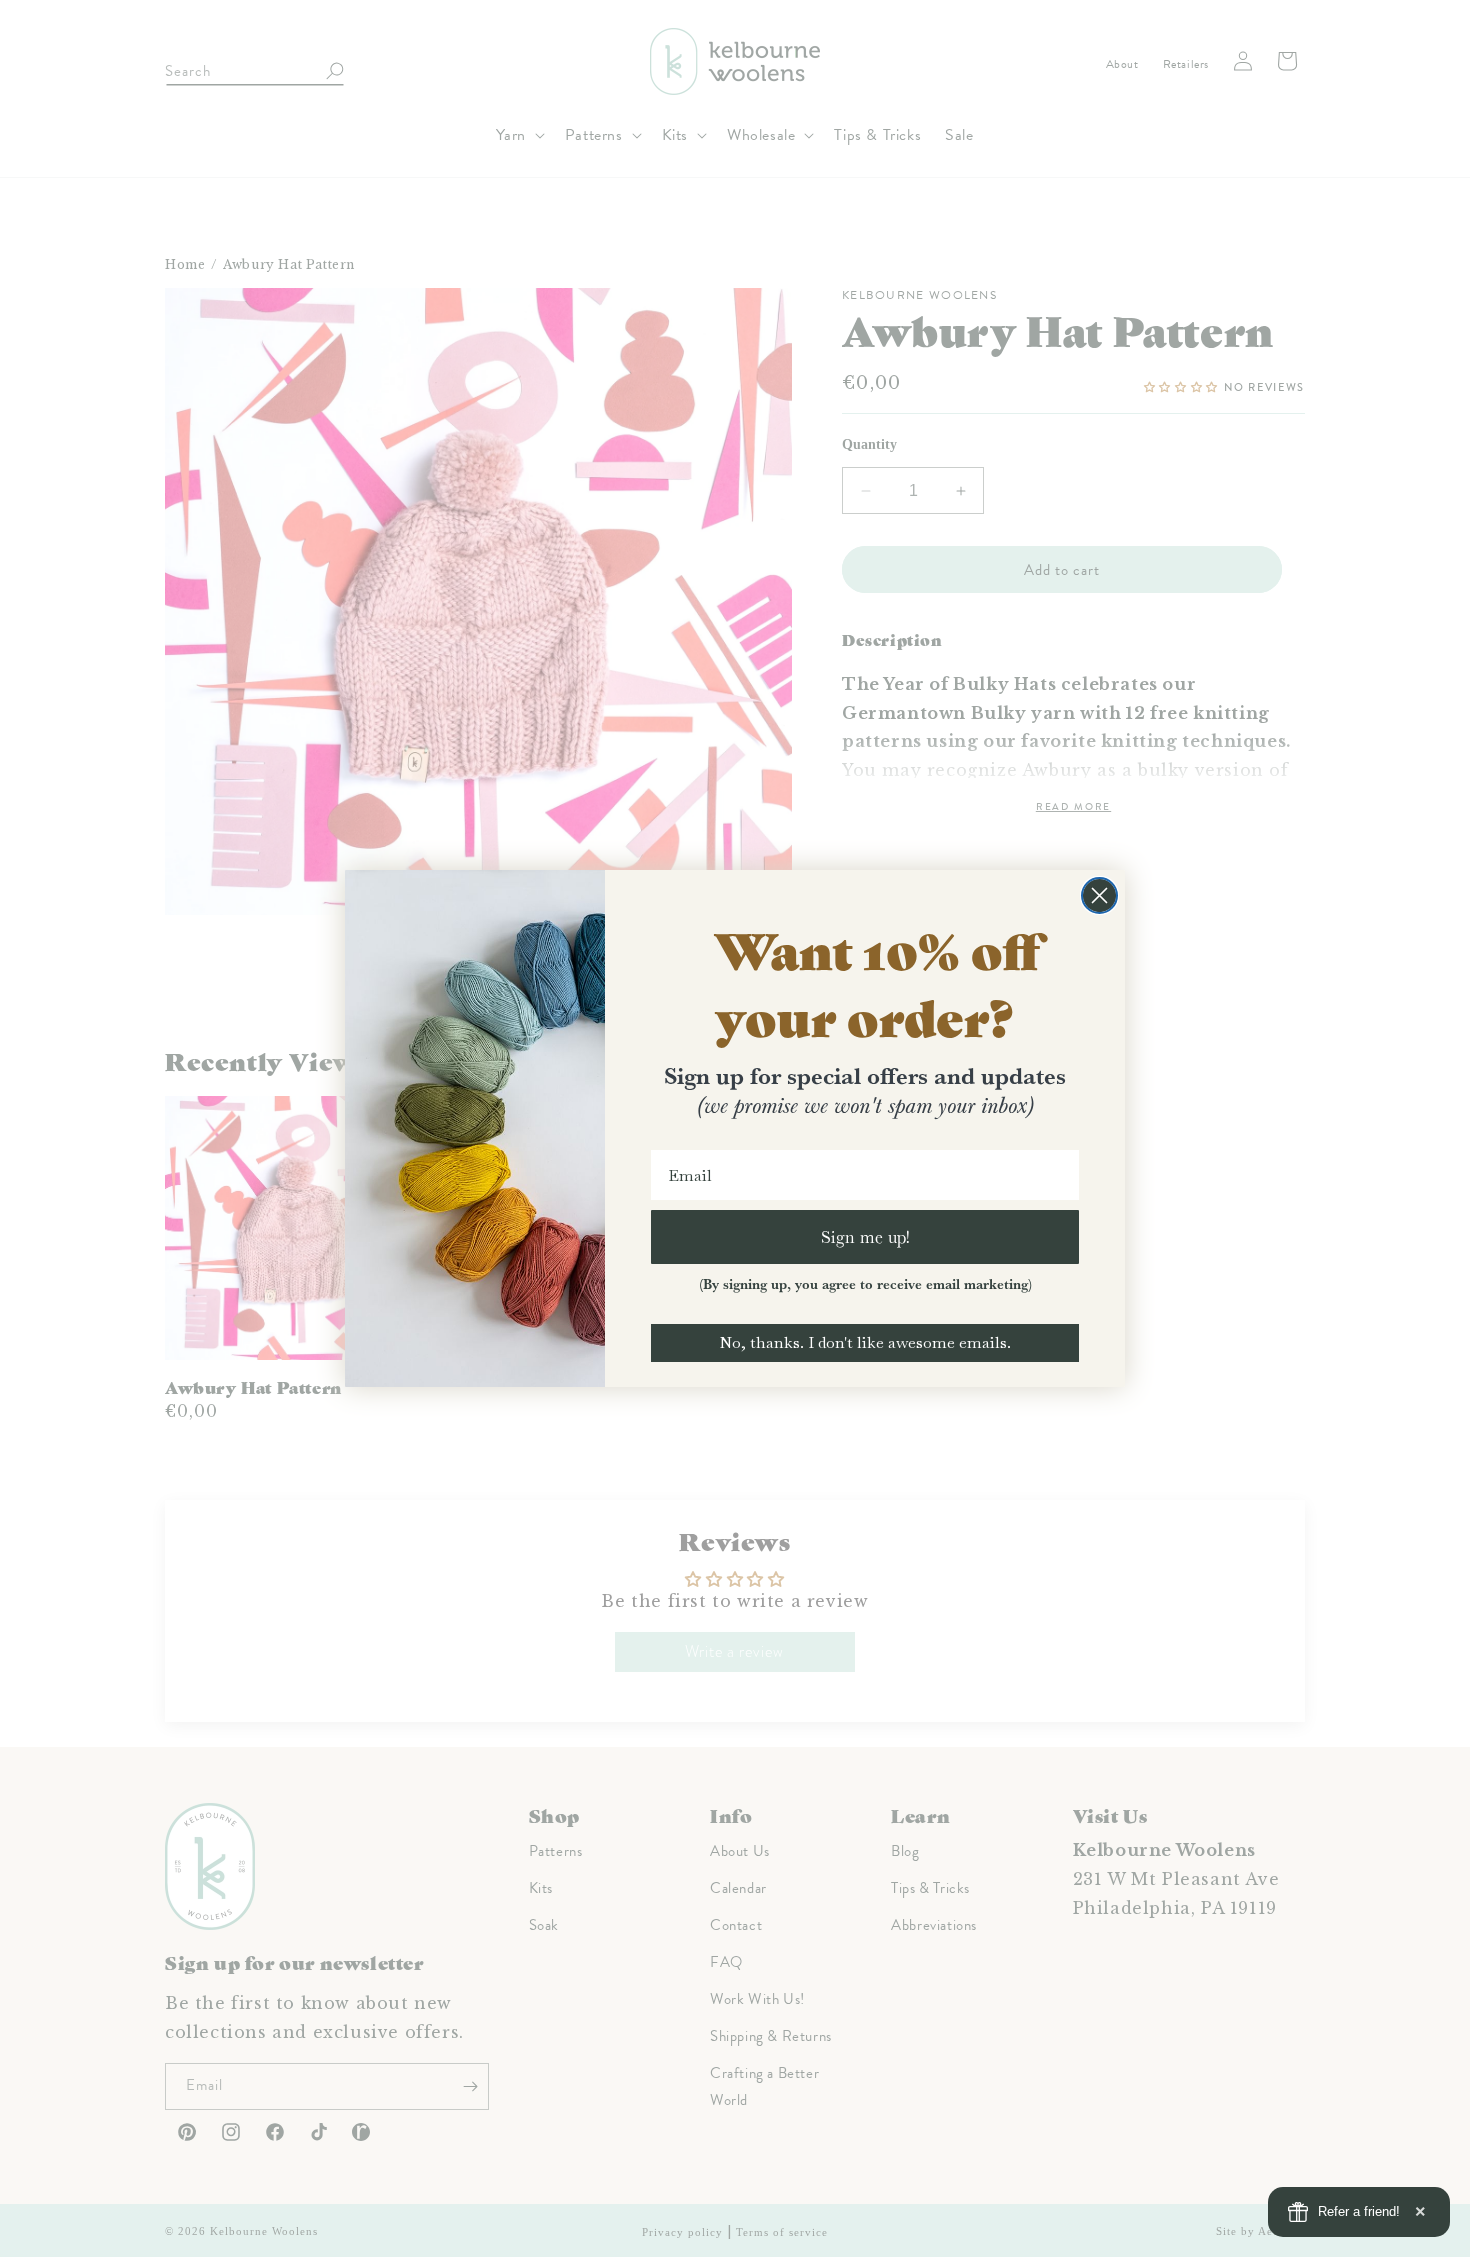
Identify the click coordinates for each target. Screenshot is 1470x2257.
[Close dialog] (1099, 895)
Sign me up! (865, 1236)
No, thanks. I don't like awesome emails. (865, 1342)
